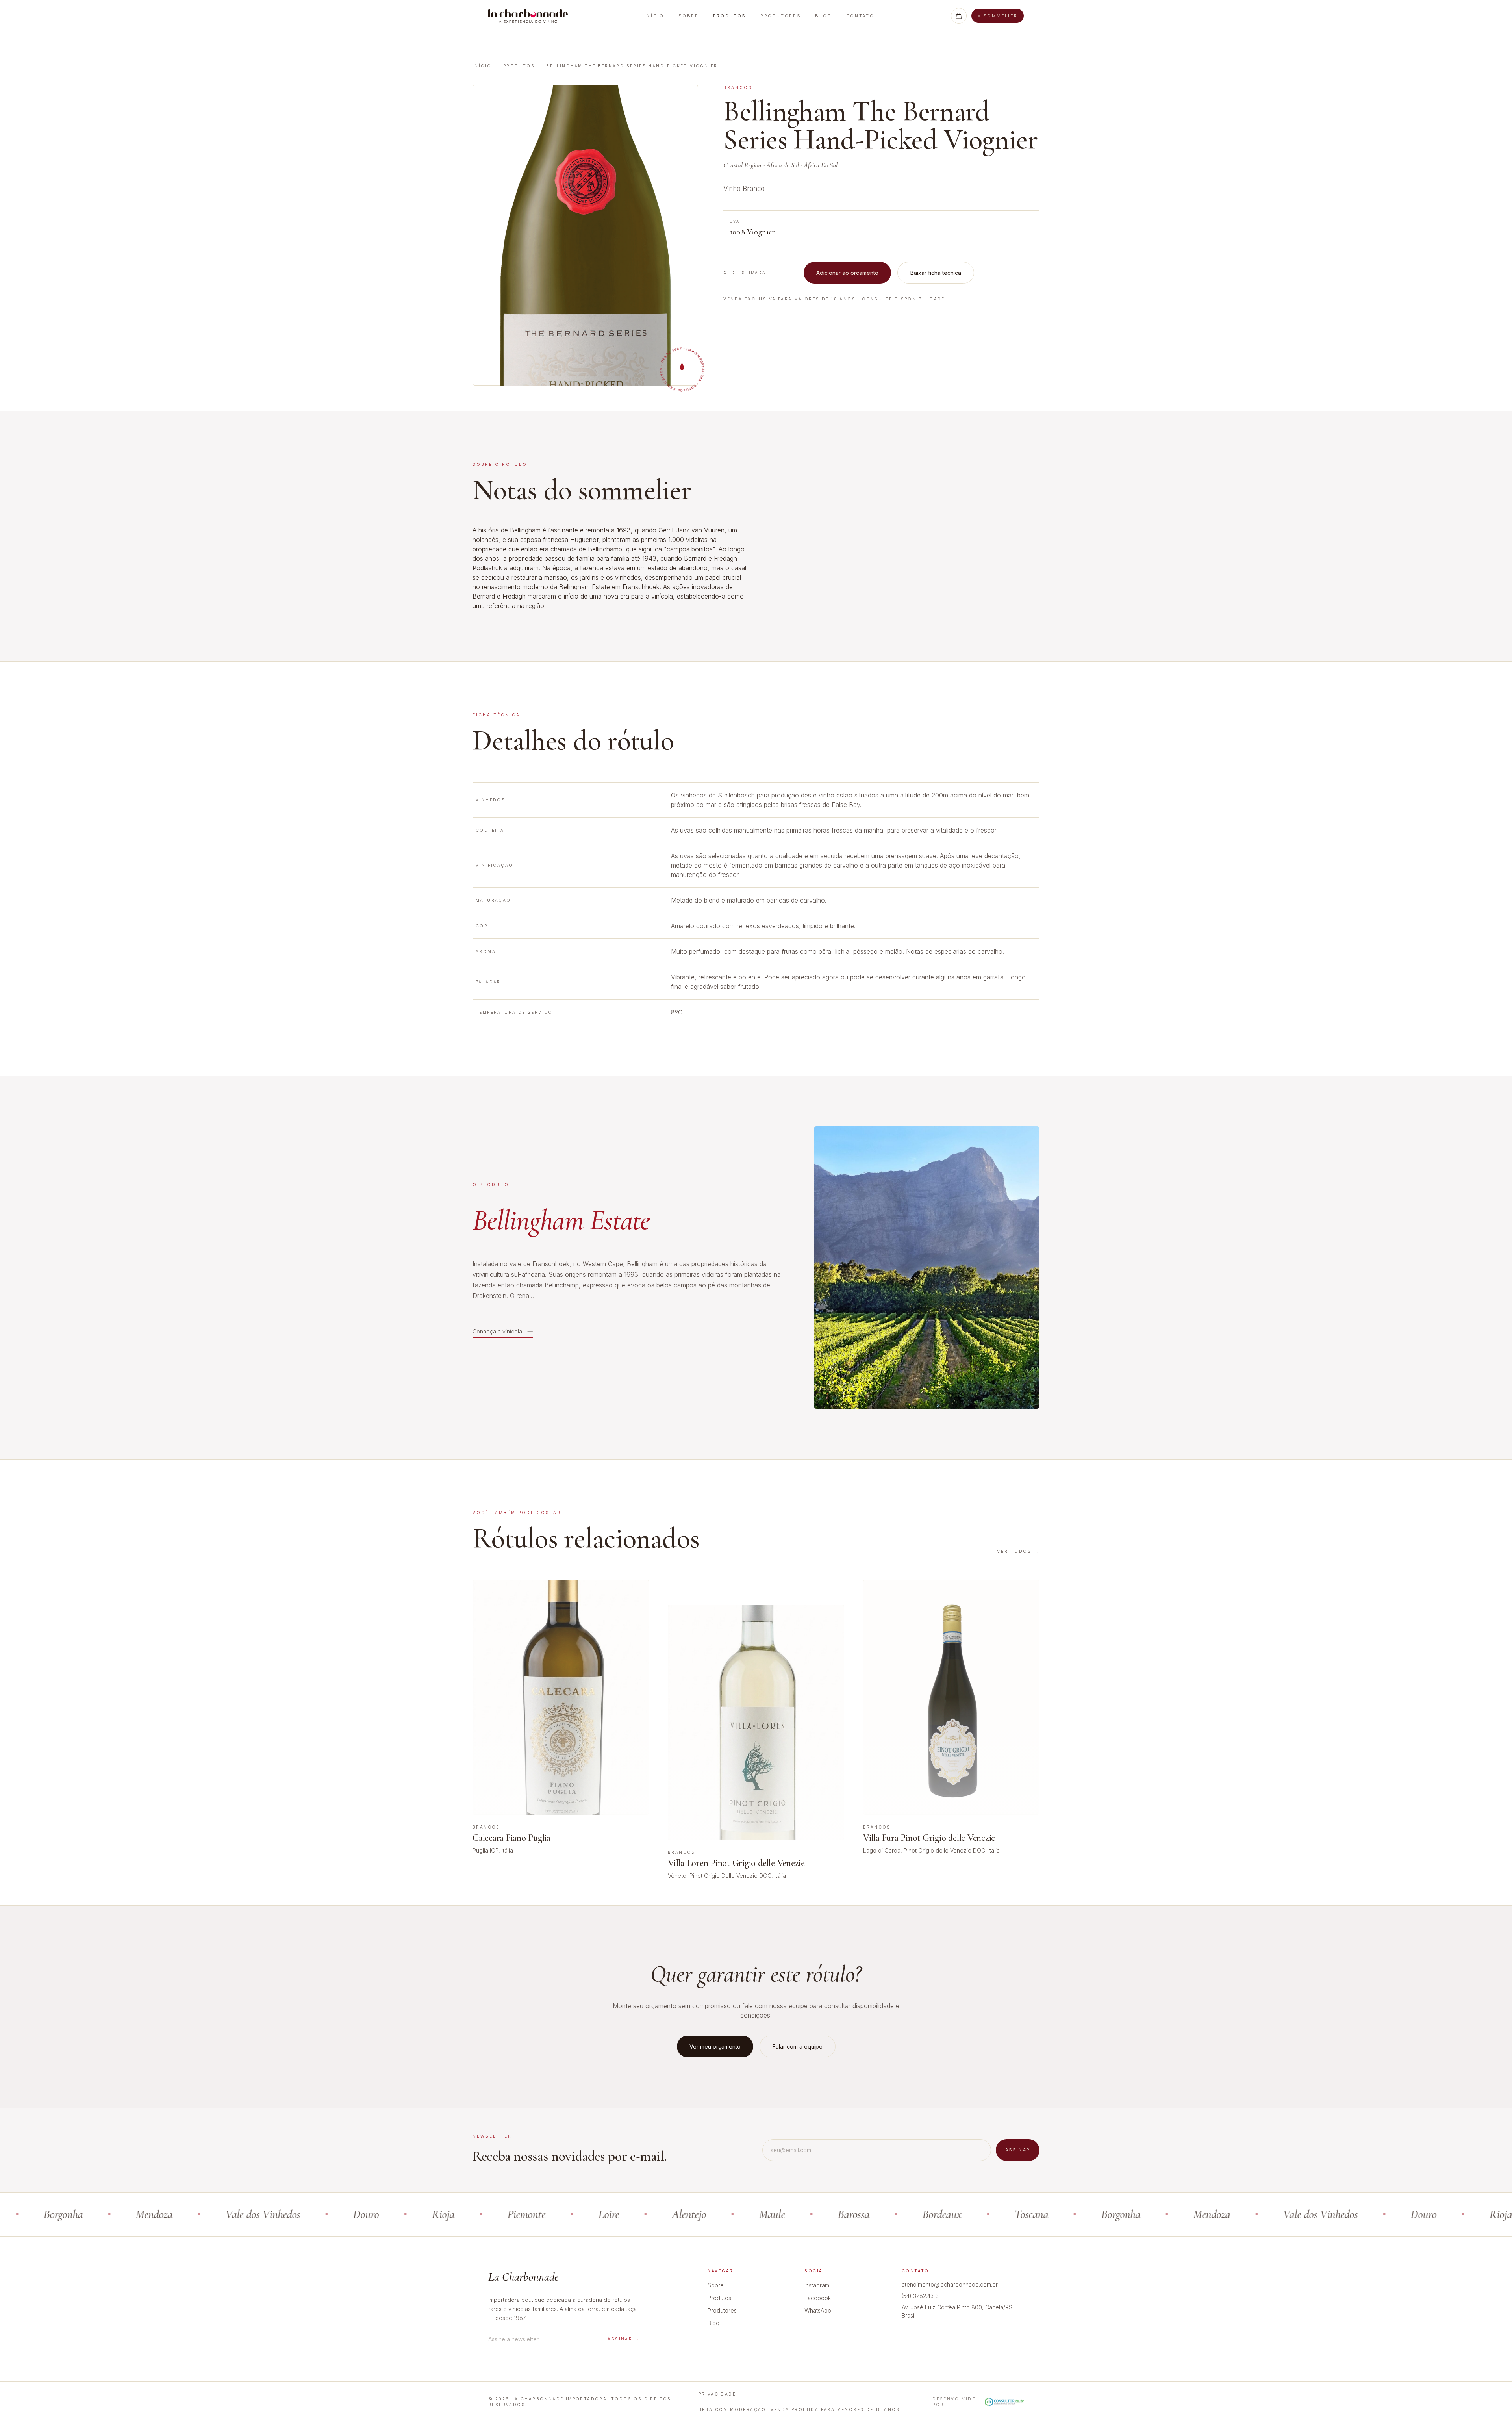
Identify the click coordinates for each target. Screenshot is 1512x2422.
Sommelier (1000, 16)
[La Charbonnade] (528, 16)
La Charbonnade (523, 2277)
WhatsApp (818, 2310)
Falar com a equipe (798, 2046)
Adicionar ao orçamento (847, 273)
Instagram (817, 2285)
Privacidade (717, 2394)
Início (654, 16)
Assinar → (624, 2339)
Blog (824, 16)
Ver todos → (1018, 1551)
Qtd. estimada (744, 273)
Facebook (818, 2298)
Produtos (730, 16)
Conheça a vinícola (497, 1331)
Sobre (689, 16)
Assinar (1018, 2150)
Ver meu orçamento (715, 2046)
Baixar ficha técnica (936, 273)
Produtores (781, 16)
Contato (860, 16)
